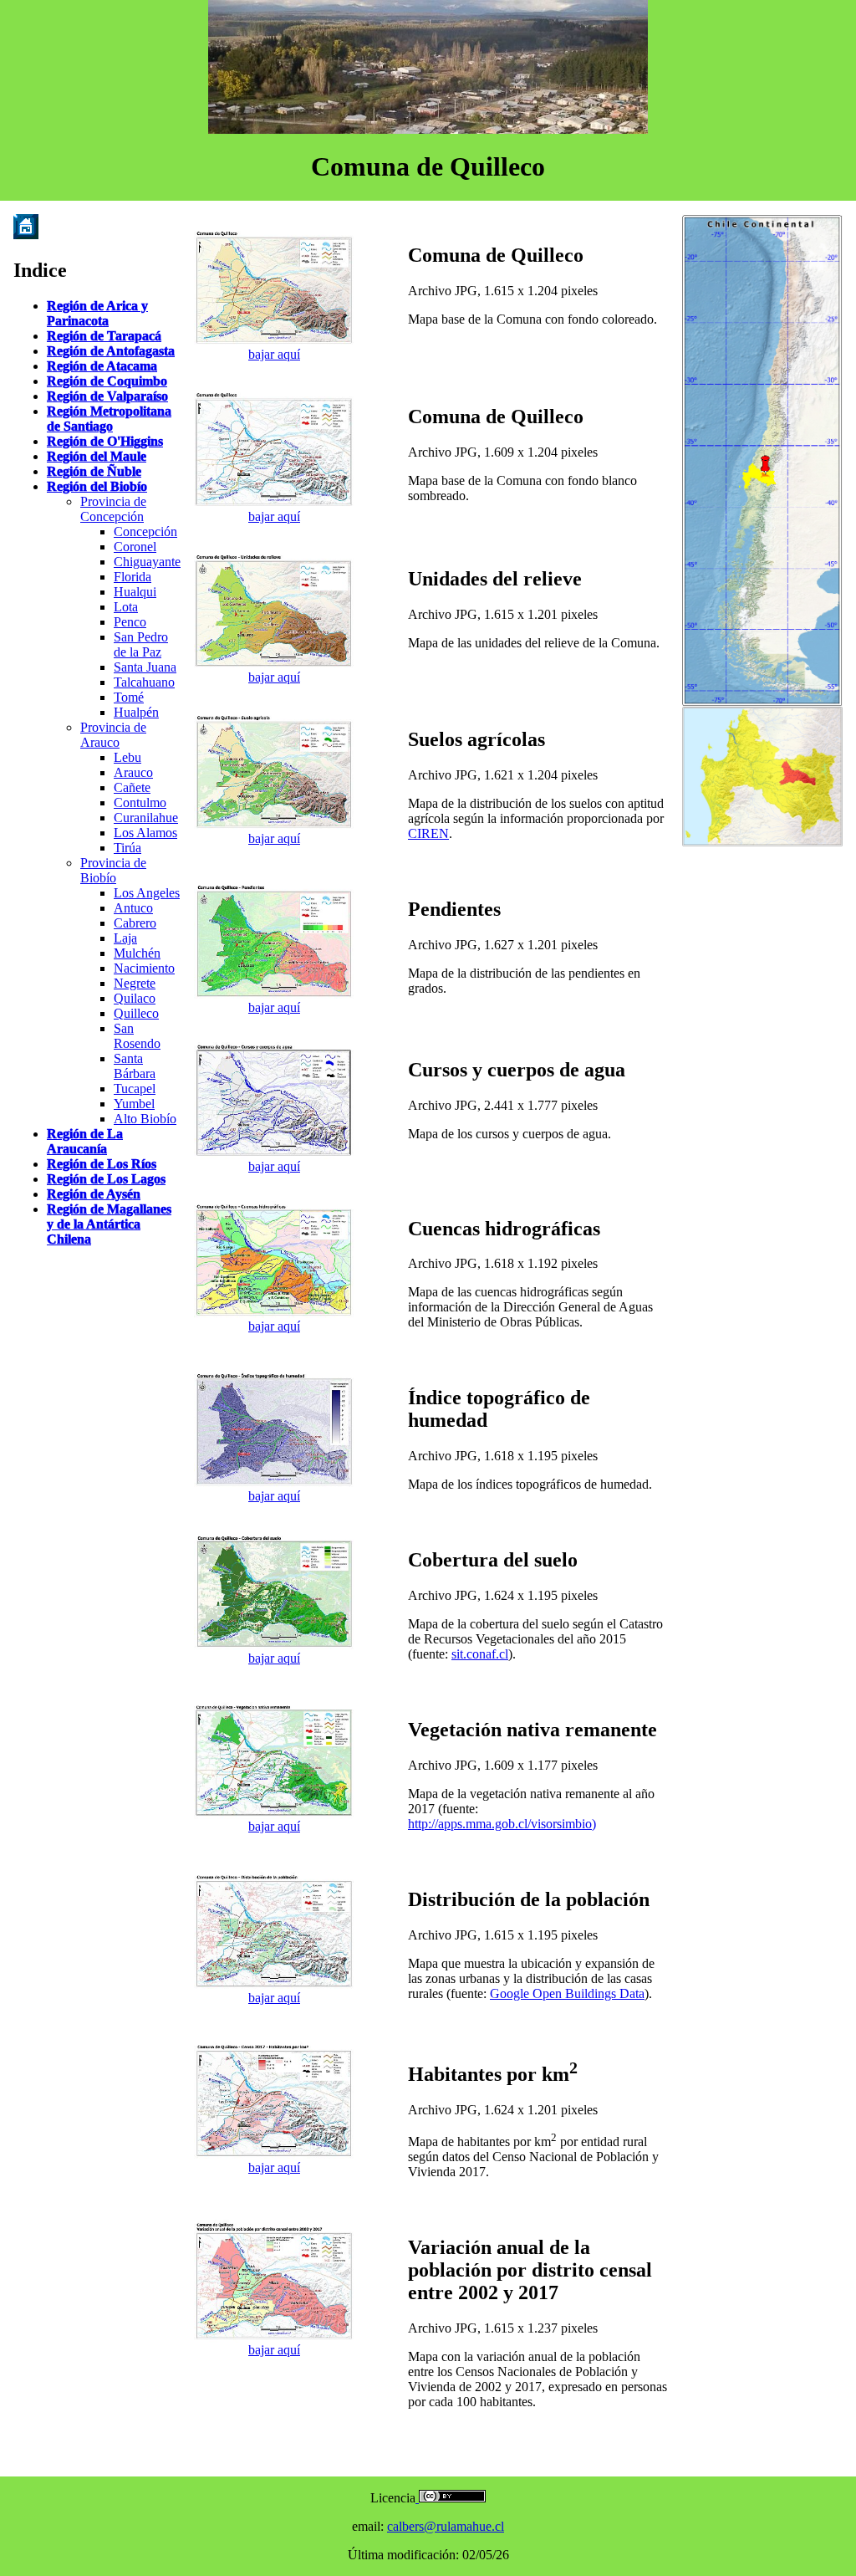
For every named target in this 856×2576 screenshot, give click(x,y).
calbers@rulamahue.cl (446, 2526)
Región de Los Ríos (102, 1164)
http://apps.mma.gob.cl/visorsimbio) (502, 1824)
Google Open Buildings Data (567, 1993)
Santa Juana (145, 667)
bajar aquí (274, 354)
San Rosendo (137, 1036)
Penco (130, 622)
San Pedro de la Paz (141, 644)
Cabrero (135, 923)
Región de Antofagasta (111, 351)
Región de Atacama (102, 366)
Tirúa (127, 848)
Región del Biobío (97, 486)
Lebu (127, 757)
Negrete (135, 983)
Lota (126, 607)
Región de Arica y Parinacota (97, 313)
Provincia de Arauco (113, 735)
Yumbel (134, 1104)
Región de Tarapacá (104, 336)
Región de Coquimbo (107, 381)
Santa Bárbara (135, 1066)
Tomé (129, 697)
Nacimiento (144, 968)
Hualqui (135, 592)
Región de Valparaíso (107, 396)
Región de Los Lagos (106, 1179)
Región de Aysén (94, 1194)
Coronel (135, 547)
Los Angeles (147, 893)
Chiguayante (147, 562)
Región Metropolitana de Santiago (109, 419)
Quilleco (136, 1013)
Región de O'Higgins (105, 441)
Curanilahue (146, 818)
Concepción (145, 532)
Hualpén (136, 712)
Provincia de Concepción (113, 509)
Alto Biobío (145, 1119)
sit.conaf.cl (480, 1654)
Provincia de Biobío (113, 870)
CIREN (428, 833)
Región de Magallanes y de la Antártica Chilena (109, 1224)
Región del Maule (97, 456)
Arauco (133, 772)
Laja (125, 938)
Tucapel (135, 1089)
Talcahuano (144, 682)
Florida (132, 577)
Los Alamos (145, 833)
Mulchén (137, 953)
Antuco (133, 908)
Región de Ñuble (94, 471)
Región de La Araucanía (85, 1141)
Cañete (132, 787)
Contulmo (140, 802)
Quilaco (135, 998)
